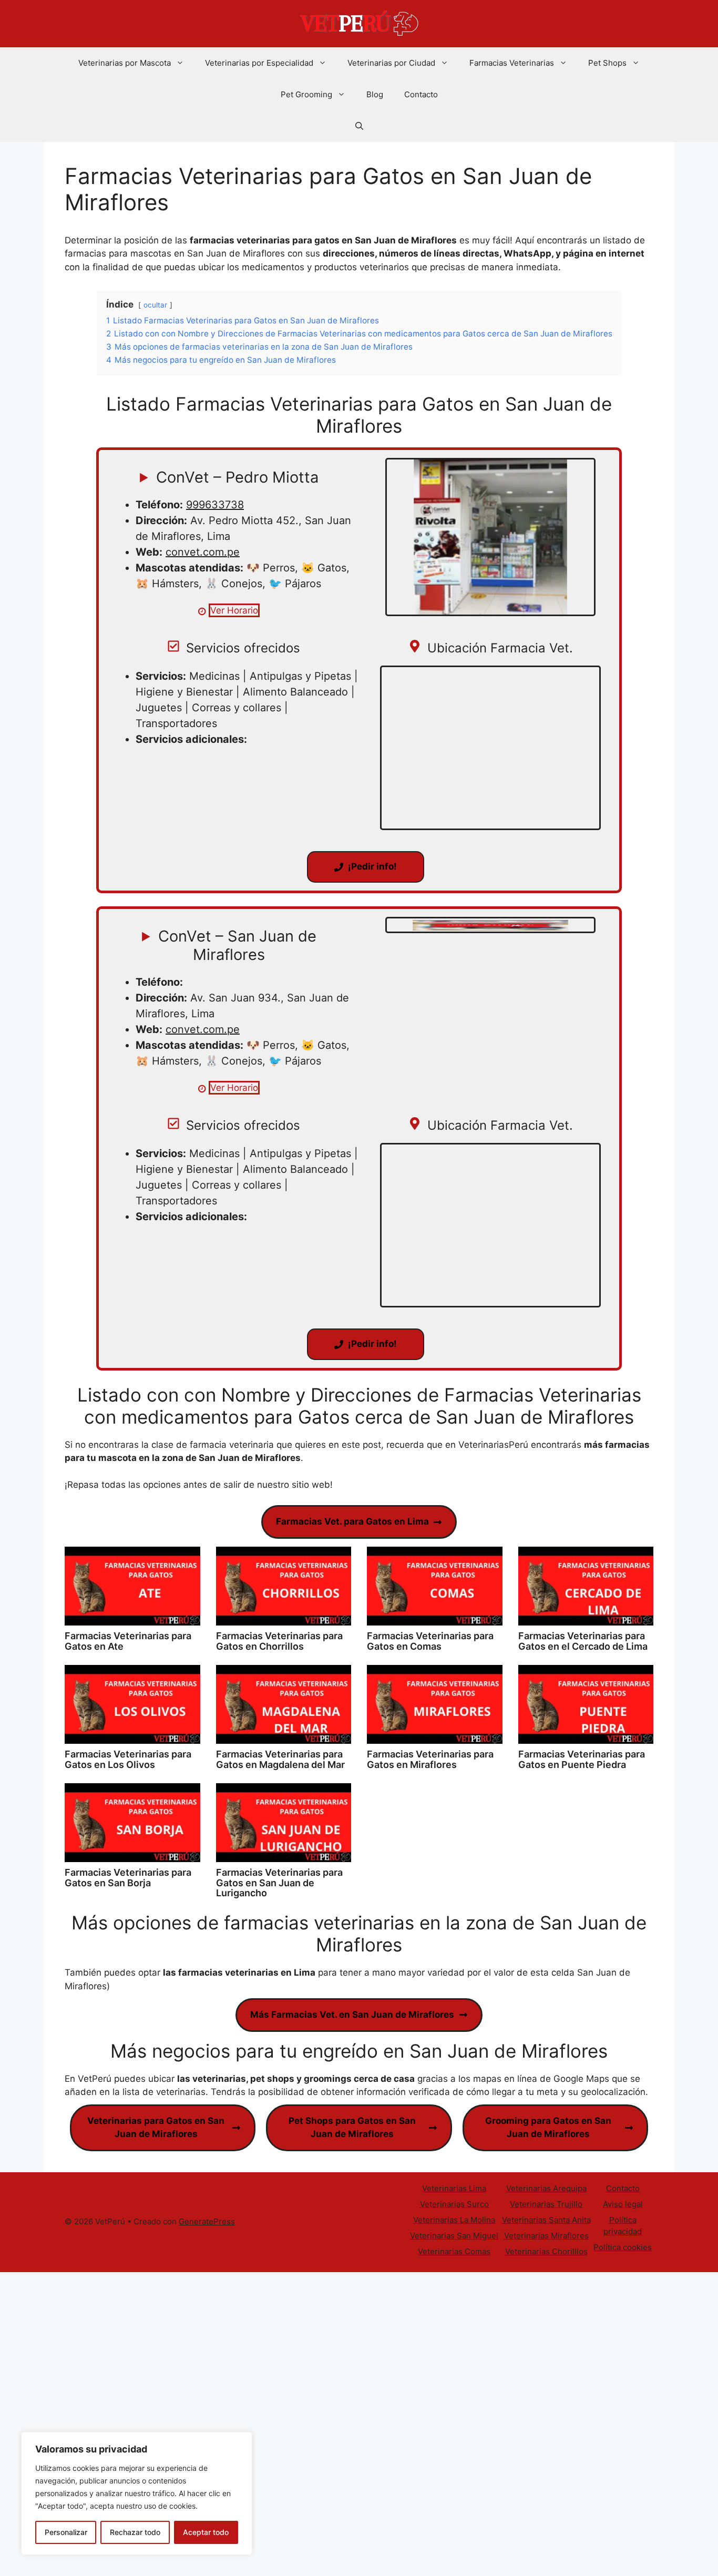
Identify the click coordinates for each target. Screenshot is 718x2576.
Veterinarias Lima (454, 2188)
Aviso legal (623, 2204)
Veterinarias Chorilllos (546, 2251)
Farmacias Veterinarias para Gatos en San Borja (128, 1878)
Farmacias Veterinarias (512, 63)
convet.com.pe (203, 552)
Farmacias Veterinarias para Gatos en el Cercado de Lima (583, 1641)
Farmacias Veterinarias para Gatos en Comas (430, 1641)
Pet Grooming (306, 94)
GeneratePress (207, 2221)
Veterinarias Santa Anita (546, 2220)
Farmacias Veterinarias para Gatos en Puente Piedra (582, 1759)
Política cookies (623, 2247)
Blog (375, 94)
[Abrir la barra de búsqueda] (359, 126)
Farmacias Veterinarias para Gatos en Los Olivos (128, 1759)
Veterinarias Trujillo (546, 2204)
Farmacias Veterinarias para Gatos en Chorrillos (279, 1641)
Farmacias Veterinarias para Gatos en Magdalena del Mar (280, 1759)
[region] (137, 2493)
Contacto (421, 94)
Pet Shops (607, 63)
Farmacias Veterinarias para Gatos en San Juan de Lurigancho (279, 1883)
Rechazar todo (135, 2532)
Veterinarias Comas (454, 2251)
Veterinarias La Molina (454, 2220)
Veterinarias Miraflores (546, 2236)
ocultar (155, 305)
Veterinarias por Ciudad (391, 63)
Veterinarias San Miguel (454, 2236)
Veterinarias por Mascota (125, 63)
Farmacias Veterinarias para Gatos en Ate (128, 1641)
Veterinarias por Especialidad (259, 63)
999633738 (215, 505)
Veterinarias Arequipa (546, 2188)
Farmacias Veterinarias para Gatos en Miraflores (430, 1759)
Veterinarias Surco (454, 2204)
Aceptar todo (206, 2532)
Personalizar (66, 2532)
